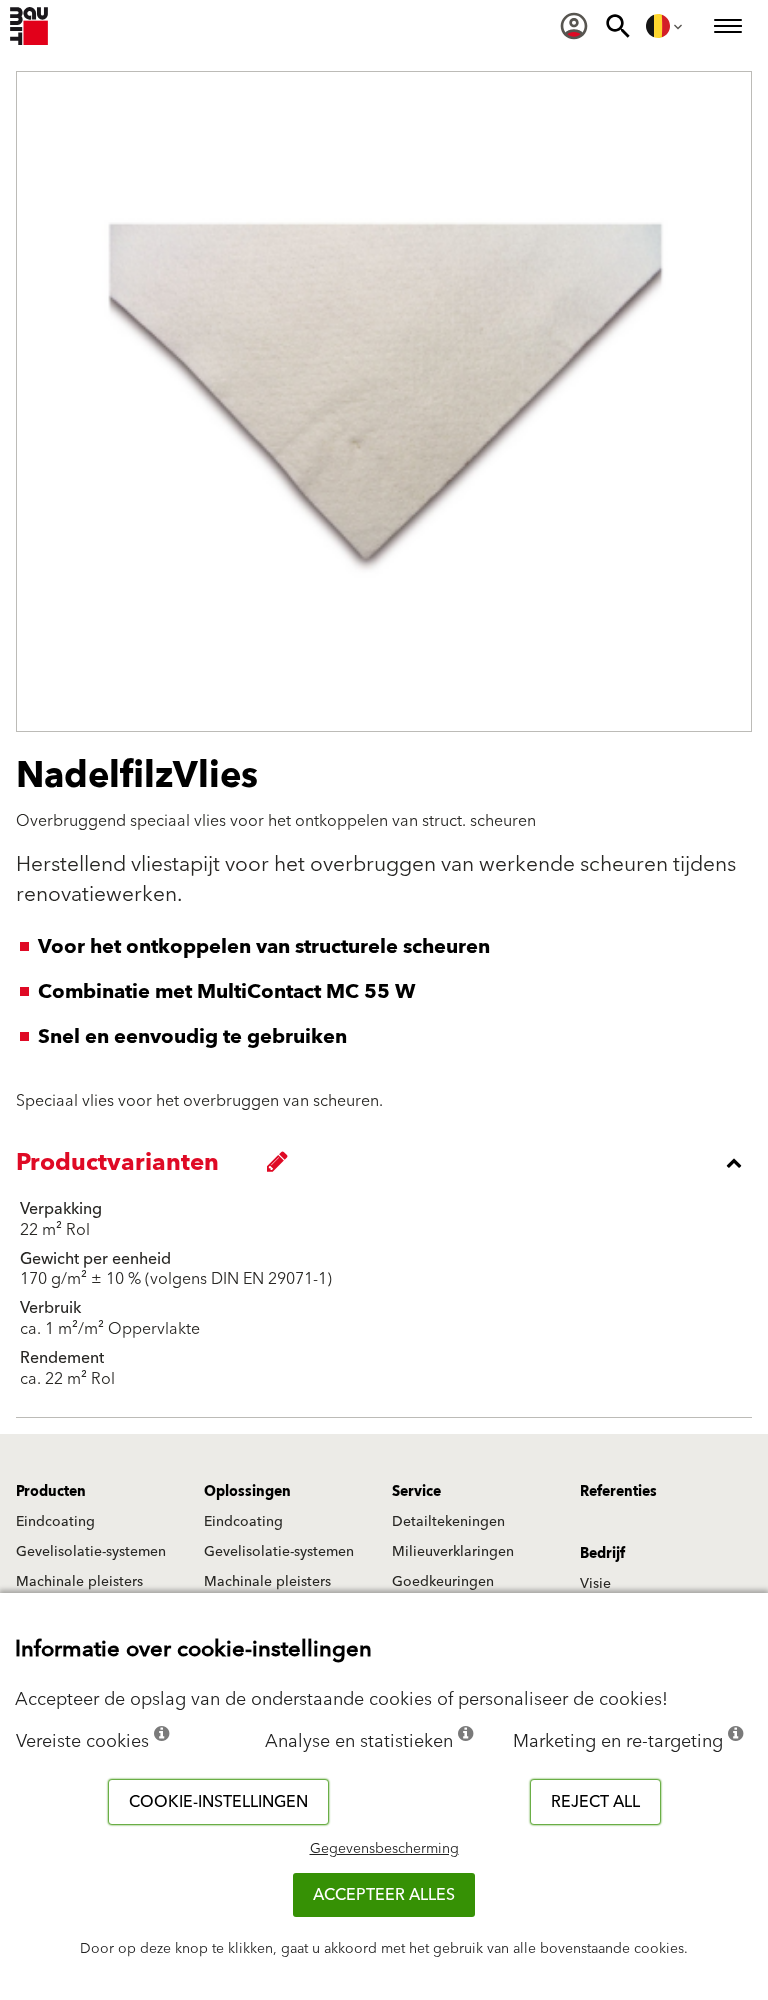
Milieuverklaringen (453, 1552)
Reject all (595, 1802)
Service (416, 1492)
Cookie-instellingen (218, 1802)
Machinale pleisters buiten (79, 1591)
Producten (51, 1492)
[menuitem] (574, 26)
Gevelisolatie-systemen (91, 1552)
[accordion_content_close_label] (389, 1163)
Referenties (618, 1492)
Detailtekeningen (448, 1522)
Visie (595, 1584)
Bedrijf (602, 1554)
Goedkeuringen (443, 1582)
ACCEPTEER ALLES (384, 1895)
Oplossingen (247, 1492)
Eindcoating (55, 1522)
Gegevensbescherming (384, 1849)
